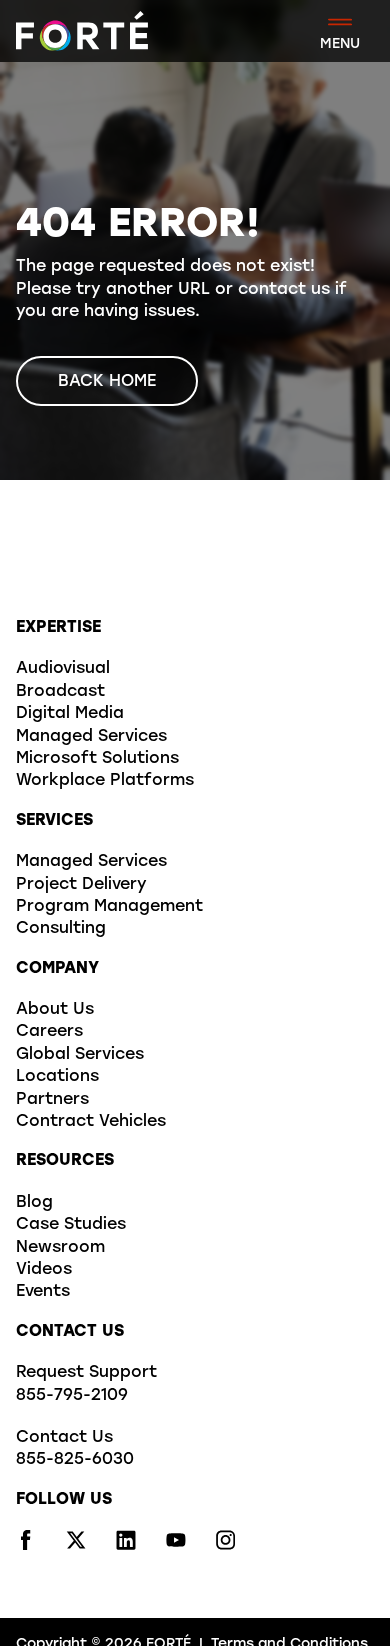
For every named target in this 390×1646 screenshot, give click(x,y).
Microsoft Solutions (97, 759)
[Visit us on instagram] (226, 1546)
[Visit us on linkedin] (126, 1546)
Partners (52, 1100)
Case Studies (71, 1225)
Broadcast (60, 692)
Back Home (107, 382)
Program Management (109, 907)
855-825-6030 (75, 1460)
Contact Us (64, 1438)
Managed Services (91, 737)
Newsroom (60, 1248)
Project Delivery (81, 885)
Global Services (80, 1055)
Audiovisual (63, 669)
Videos (44, 1270)
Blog (34, 1203)
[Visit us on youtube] (176, 1546)
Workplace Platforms (105, 781)
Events (43, 1292)
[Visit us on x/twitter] (76, 1546)
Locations (57, 1077)
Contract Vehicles (91, 1122)
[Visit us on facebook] (26, 1546)
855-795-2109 (72, 1396)
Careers (49, 1032)
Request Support (86, 1373)
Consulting (61, 929)
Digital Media (70, 714)
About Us (55, 1010)
